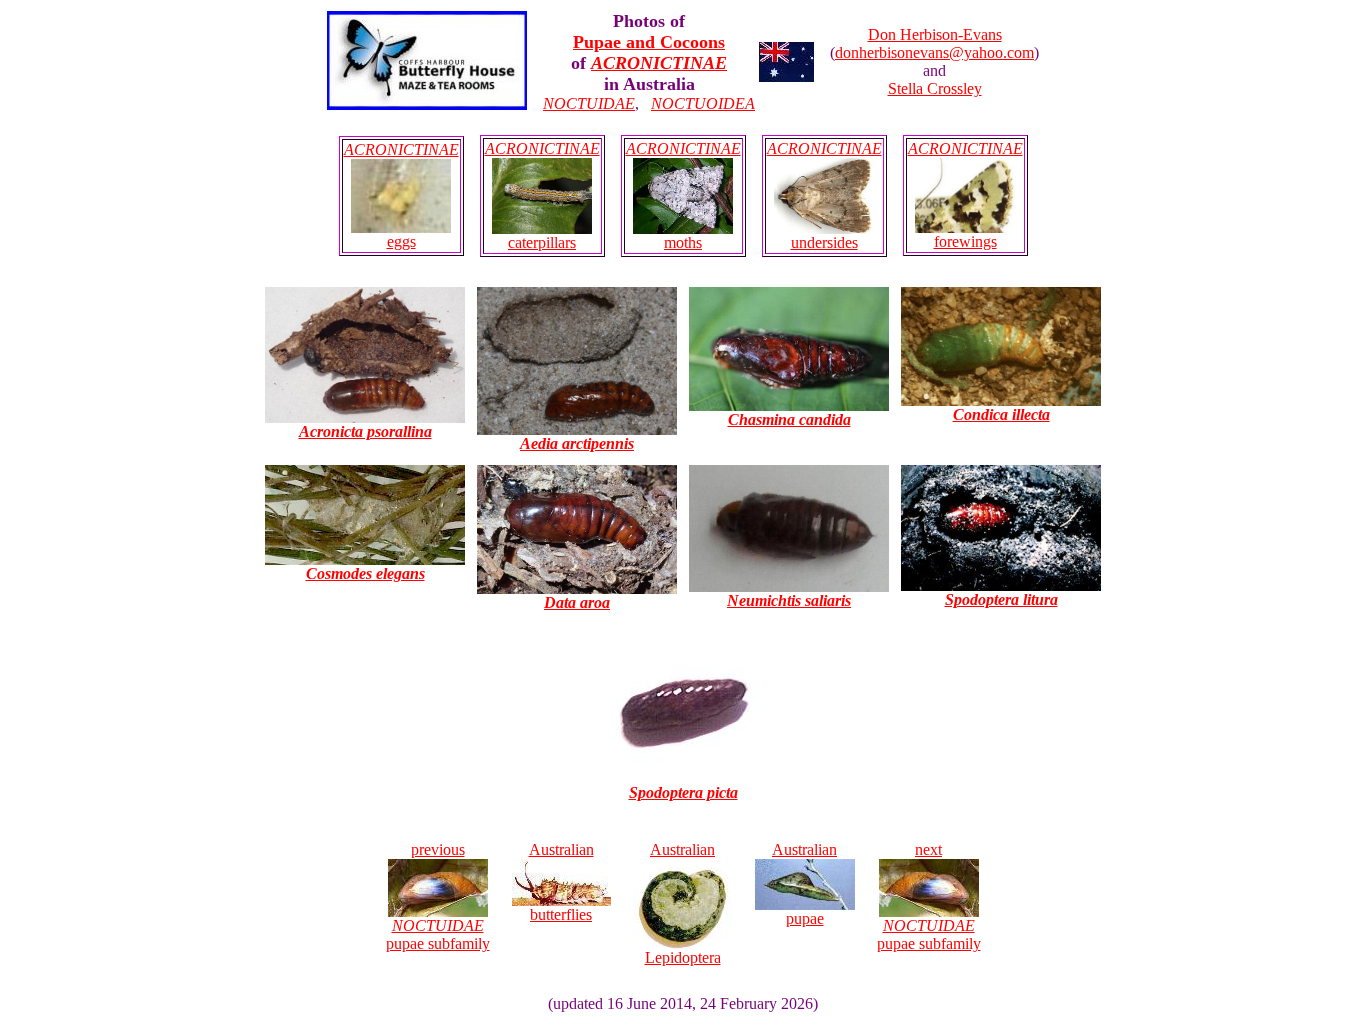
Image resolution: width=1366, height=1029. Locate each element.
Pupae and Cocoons (649, 42)
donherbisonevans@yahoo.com (934, 52)
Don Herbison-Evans (935, 34)
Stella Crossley (935, 88)
